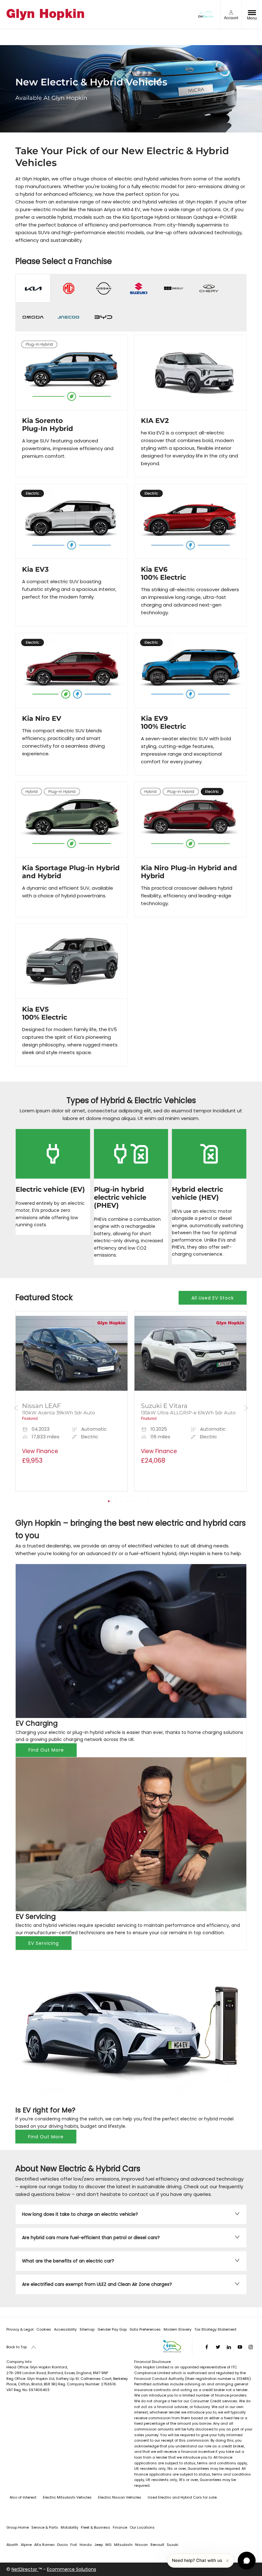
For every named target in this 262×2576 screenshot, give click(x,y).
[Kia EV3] (72, 521)
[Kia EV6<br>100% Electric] (190, 521)
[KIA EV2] (190, 372)
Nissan (142, 2545)
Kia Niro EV (42, 718)
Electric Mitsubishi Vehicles (67, 2497)
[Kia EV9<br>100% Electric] (190, 670)
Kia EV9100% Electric (163, 722)
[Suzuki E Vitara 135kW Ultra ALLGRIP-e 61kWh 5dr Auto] (190, 1353)
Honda (86, 2545)
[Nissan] (103, 288)
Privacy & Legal (20, 2329)
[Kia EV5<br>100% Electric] (72, 961)
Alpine (26, 2545)
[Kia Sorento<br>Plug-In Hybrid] (72, 372)
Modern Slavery (177, 2329)
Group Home (18, 2527)
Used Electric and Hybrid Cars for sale (182, 2497)
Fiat (74, 2545)
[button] (72, 1451)
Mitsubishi (123, 2545)
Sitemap (87, 2329)
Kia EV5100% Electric (45, 1013)
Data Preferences (145, 2329)
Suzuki (173, 2545)
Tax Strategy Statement (215, 2329)
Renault (157, 2545)
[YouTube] (240, 2347)
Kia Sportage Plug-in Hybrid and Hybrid (71, 872)
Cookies (44, 2329)
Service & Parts (45, 2527)
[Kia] (33, 288)
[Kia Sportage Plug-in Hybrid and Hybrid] (72, 819)
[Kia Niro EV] (72, 670)
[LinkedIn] (229, 2347)
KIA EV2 (155, 421)
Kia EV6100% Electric (163, 573)
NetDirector (25, 2569)
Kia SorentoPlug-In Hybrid (48, 425)
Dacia (62, 2545)
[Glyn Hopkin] (45, 15)
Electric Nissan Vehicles (120, 2497)
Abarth (12, 2545)
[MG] (68, 288)
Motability (69, 2527)
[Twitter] (218, 2347)
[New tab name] (138, 288)
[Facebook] (207, 2347)
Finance (120, 2527)
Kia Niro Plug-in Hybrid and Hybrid (189, 872)
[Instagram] (251, 2347)
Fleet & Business (96, 2527)
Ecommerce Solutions (72, 2569)
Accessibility (65, 2329)
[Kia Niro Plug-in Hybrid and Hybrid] (190, 819)
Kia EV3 (35, 569)
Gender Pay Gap (112, 2329)
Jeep (99, 2545)
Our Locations (142, 2527)
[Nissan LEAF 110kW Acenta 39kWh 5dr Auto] (72, 1353)
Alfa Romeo (44, 2545)
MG (108, 2545)
